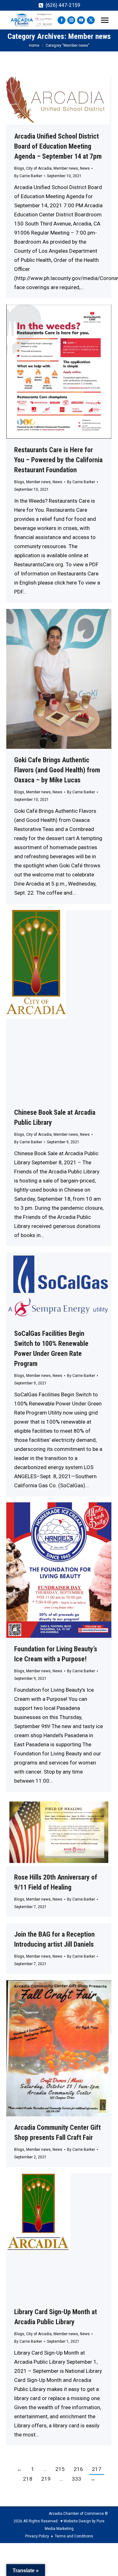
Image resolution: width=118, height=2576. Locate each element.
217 (97, 2469)
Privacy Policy (37, 2536)
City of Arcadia (39, 168)
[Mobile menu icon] (105, 20)
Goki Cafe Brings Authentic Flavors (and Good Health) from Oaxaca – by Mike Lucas (57, 770)
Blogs (19, 168)
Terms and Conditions (74, 2536)
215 (60, 2469)
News (85, 168)
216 (78, 2469)
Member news (66, 168)
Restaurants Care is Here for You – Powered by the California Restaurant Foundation (58, 460)
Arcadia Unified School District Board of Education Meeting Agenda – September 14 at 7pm (58, 146)
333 (76, 2479)
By (28, 176)
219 (46, 2479)
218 (28, 2479)
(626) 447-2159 (63, 5)
